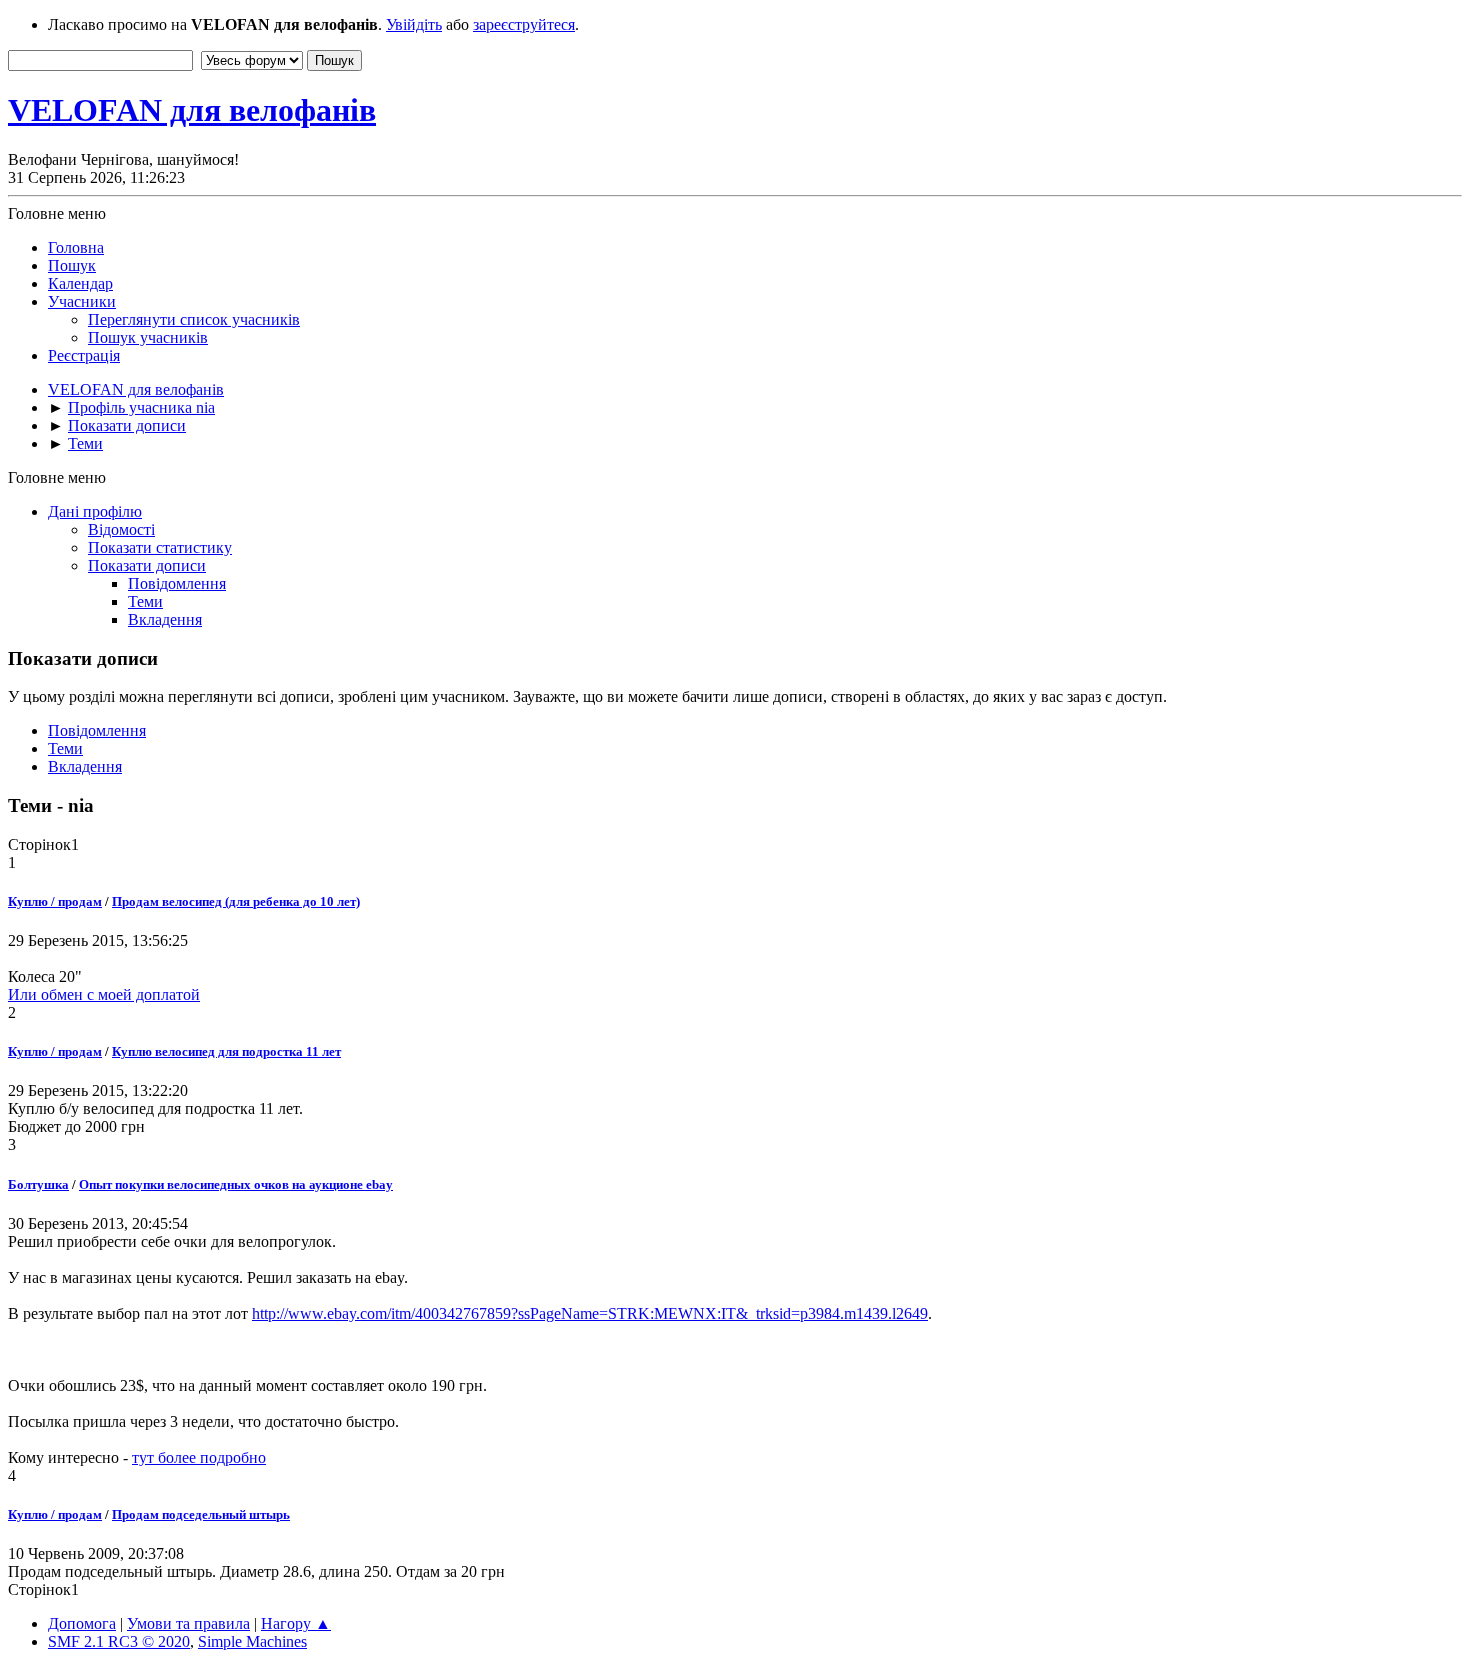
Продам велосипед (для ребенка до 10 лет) (236, 901)
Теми (145, 601)
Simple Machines (252, 1641)
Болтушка (38, 1184)
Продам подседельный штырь (201, 1514)
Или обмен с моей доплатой (104, 994)
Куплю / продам (55, 901)
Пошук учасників (148, 337)
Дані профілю (95, 511)
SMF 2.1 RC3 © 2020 (119, 1641)
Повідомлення (177, 583)
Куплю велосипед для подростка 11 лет (226, 1051)
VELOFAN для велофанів (192, 110)
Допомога (82, 1623)
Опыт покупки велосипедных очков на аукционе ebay (236, 1184)
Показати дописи (147, 565)
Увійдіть (414, 24)
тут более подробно (199, 1457)
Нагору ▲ (296, 1623)
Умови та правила (188, 1623)
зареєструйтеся (524, 24)
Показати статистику (160, 547)
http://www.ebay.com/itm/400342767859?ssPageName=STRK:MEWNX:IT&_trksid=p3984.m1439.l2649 (590, 1313)
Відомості (121, 529)
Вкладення (165, 619)
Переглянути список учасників (194, 319)
